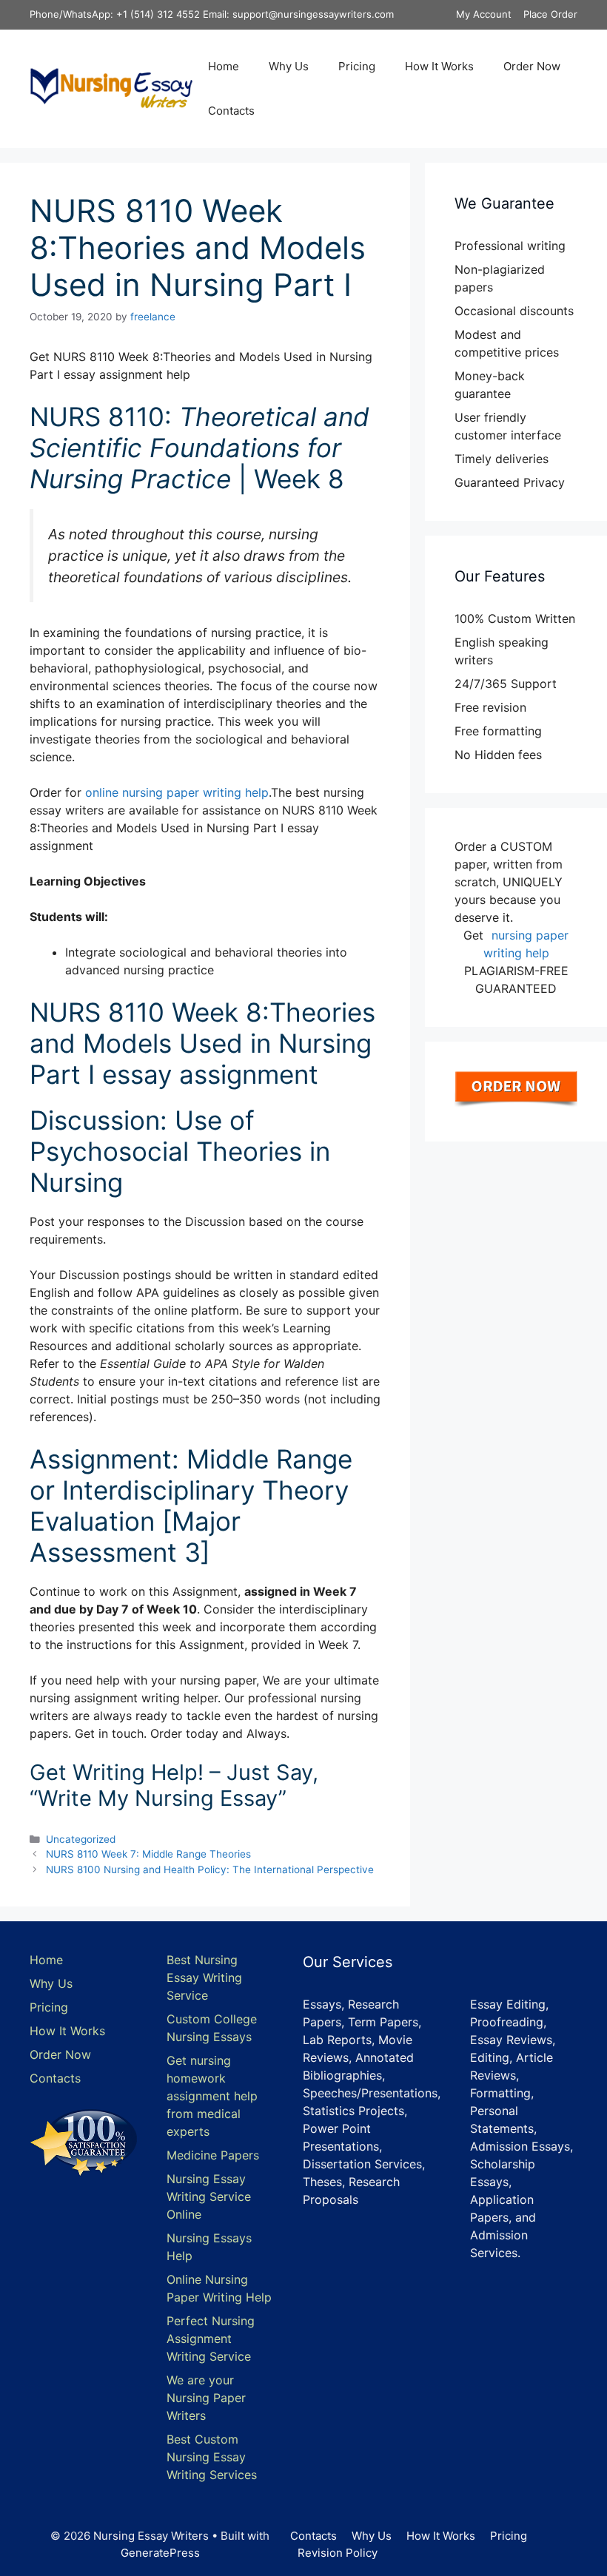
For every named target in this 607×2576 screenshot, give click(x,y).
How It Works (439, 66)
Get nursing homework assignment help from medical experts (212, 2096)
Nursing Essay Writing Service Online (209, 2196)
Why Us (289, 66)
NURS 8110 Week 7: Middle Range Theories (148, 1854)
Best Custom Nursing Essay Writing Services (212, 2457)
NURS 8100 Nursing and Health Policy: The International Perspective (210, 1869)
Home (224, 66)
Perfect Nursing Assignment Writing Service (211, 2339)
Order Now (532, 66)
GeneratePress (160, 2553)
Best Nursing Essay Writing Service (204, 1977)
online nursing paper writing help (177, 792)
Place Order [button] (550, 14)
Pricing (357, 66)
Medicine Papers (213, 2155)
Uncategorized (81, 1839)
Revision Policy (338, 2553)
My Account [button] (484, 14)
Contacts (231, 111)
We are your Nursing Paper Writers (206, 2398)
